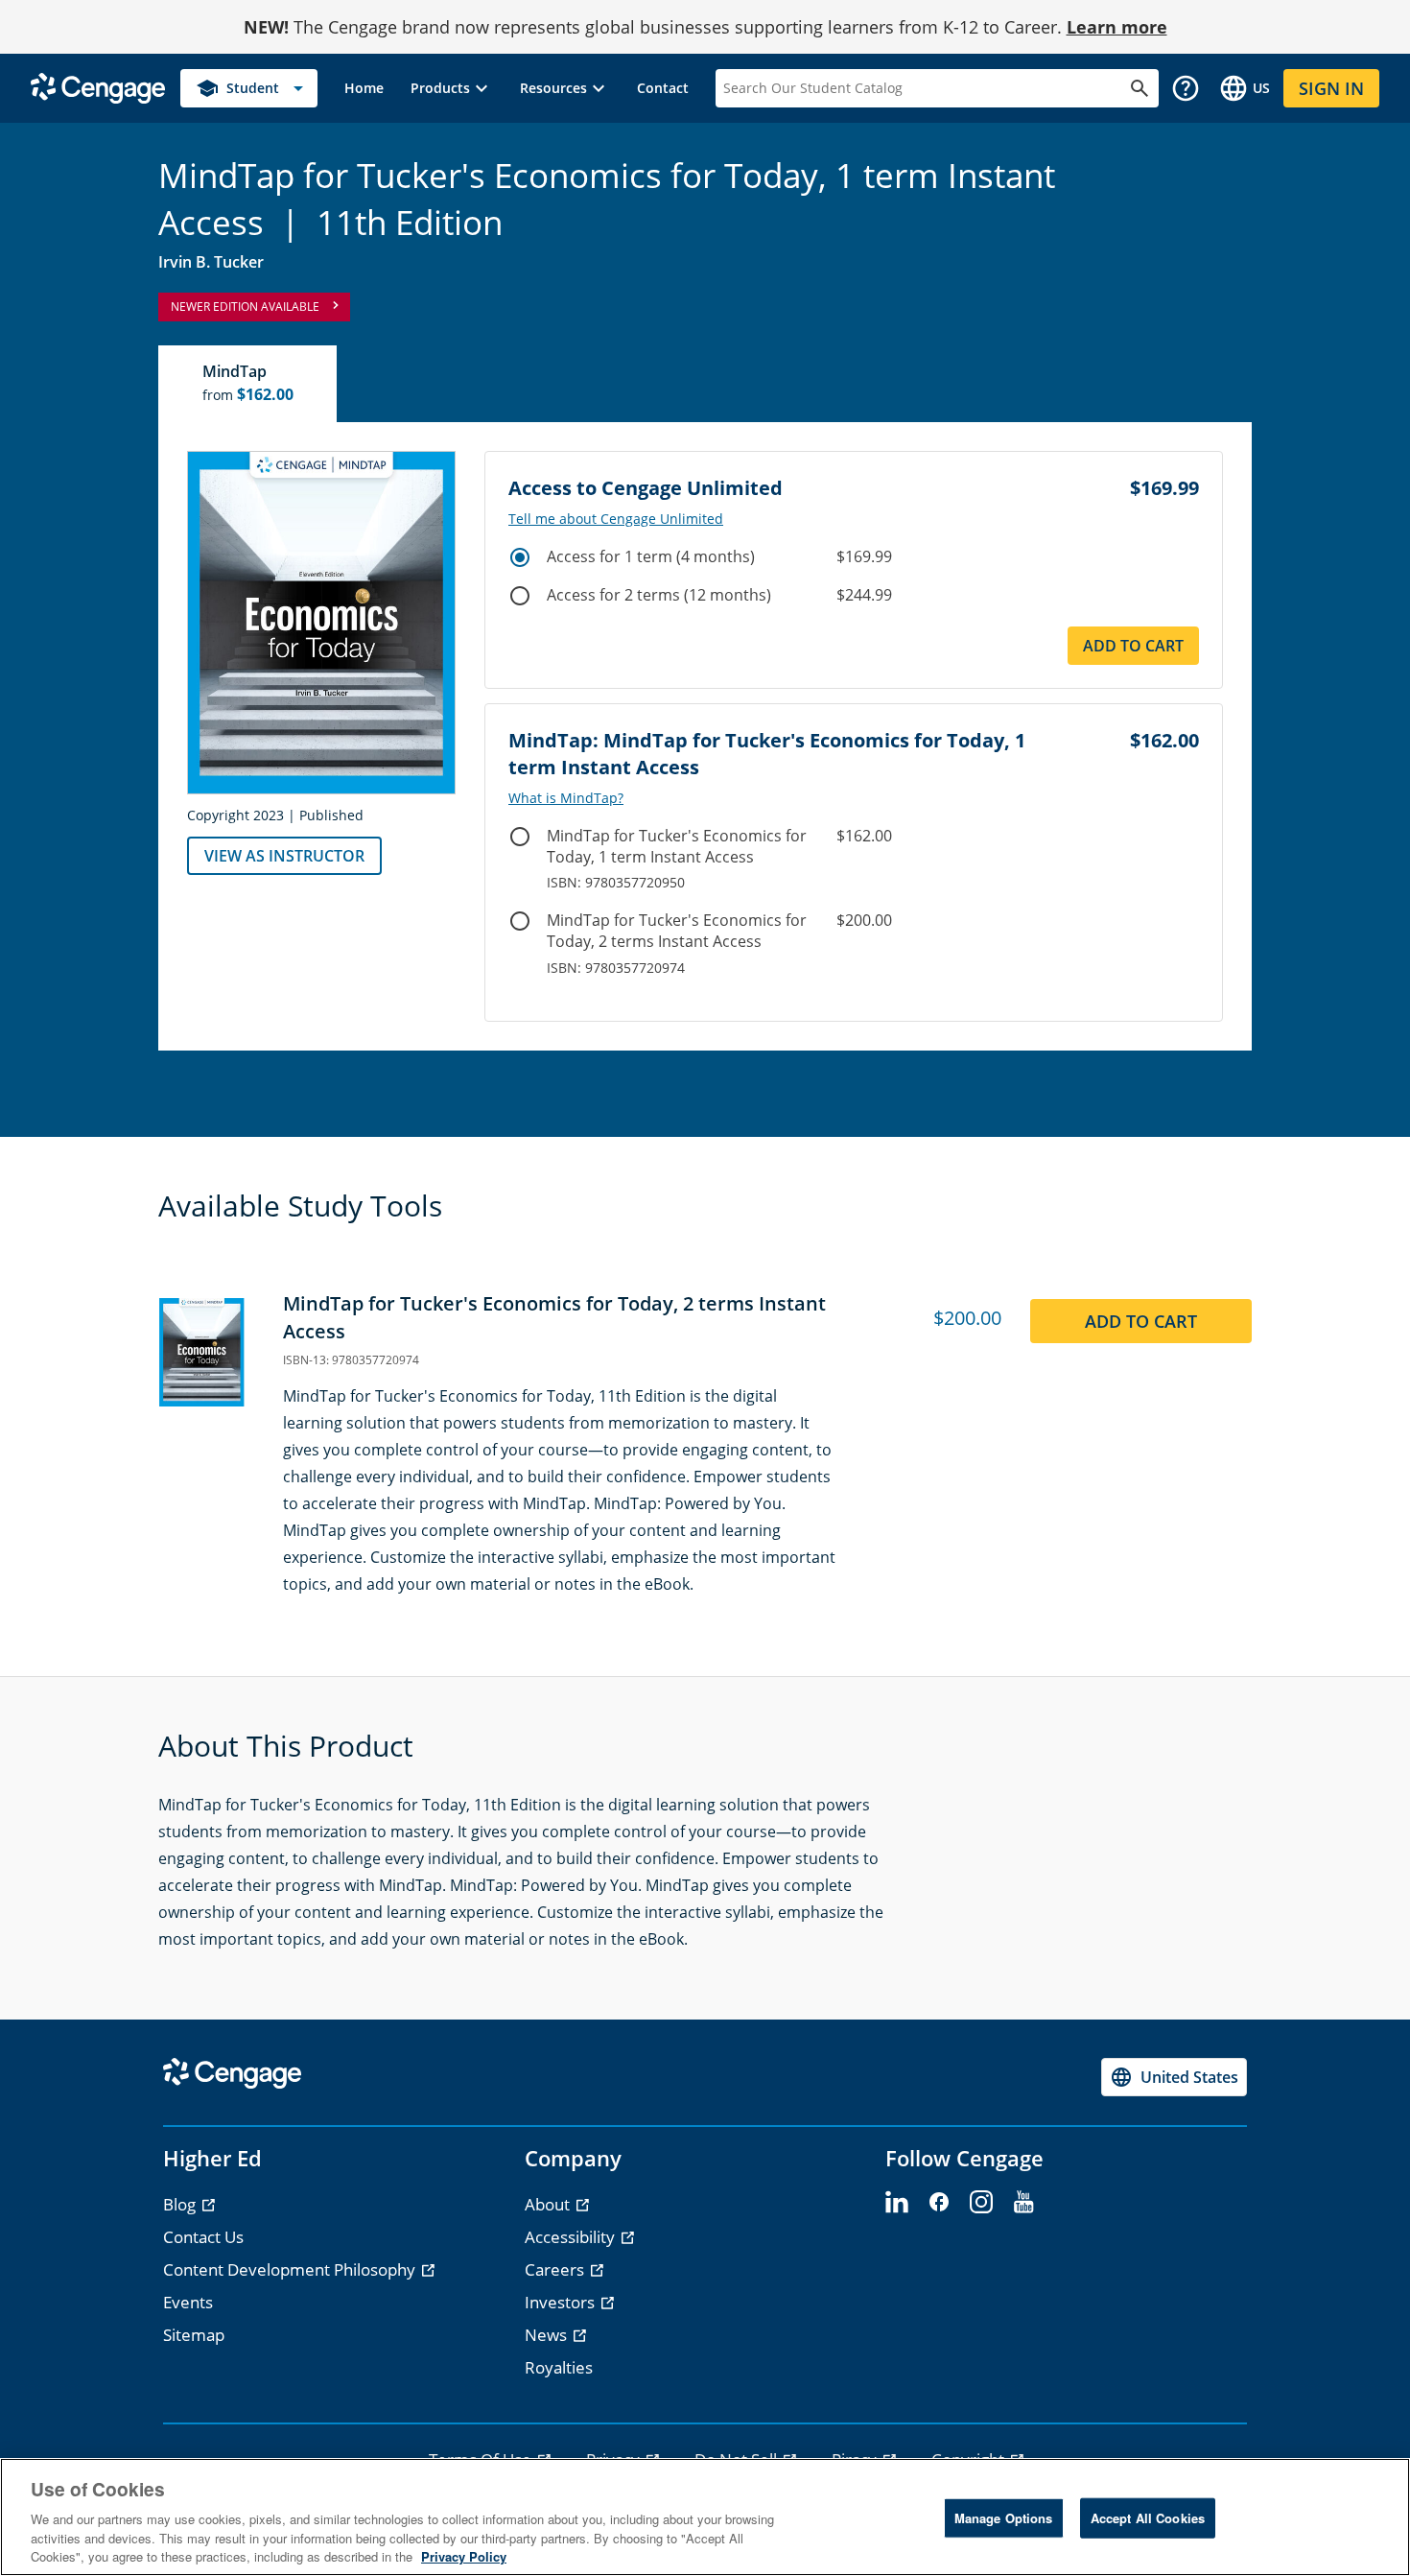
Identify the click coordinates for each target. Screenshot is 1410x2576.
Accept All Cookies (1148, 2518)
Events (188, 2302)
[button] (452, 88)
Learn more (1117, 27)
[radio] (520, 557)
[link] (364, 88)
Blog (181, 2204)
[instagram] (981, 2203)
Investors (562, 2302)
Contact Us (203, 2237)
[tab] (248, 384)
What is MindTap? (566, 798)
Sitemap (194, 2335)
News (548, 2335)
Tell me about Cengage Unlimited (616, 519)
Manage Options (1004, 2518)
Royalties (559, 2367)
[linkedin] (897, 2203)
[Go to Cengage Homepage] (98, 87)
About (549, 2204)
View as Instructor (284, 856)
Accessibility (572, 2237)
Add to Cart (1133, 646)
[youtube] (1023, 2203)
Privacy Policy (464, 2556)
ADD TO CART (1141, 1321)
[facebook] (939, 2203)
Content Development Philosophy (291, 2269)
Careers (556, 2269)
